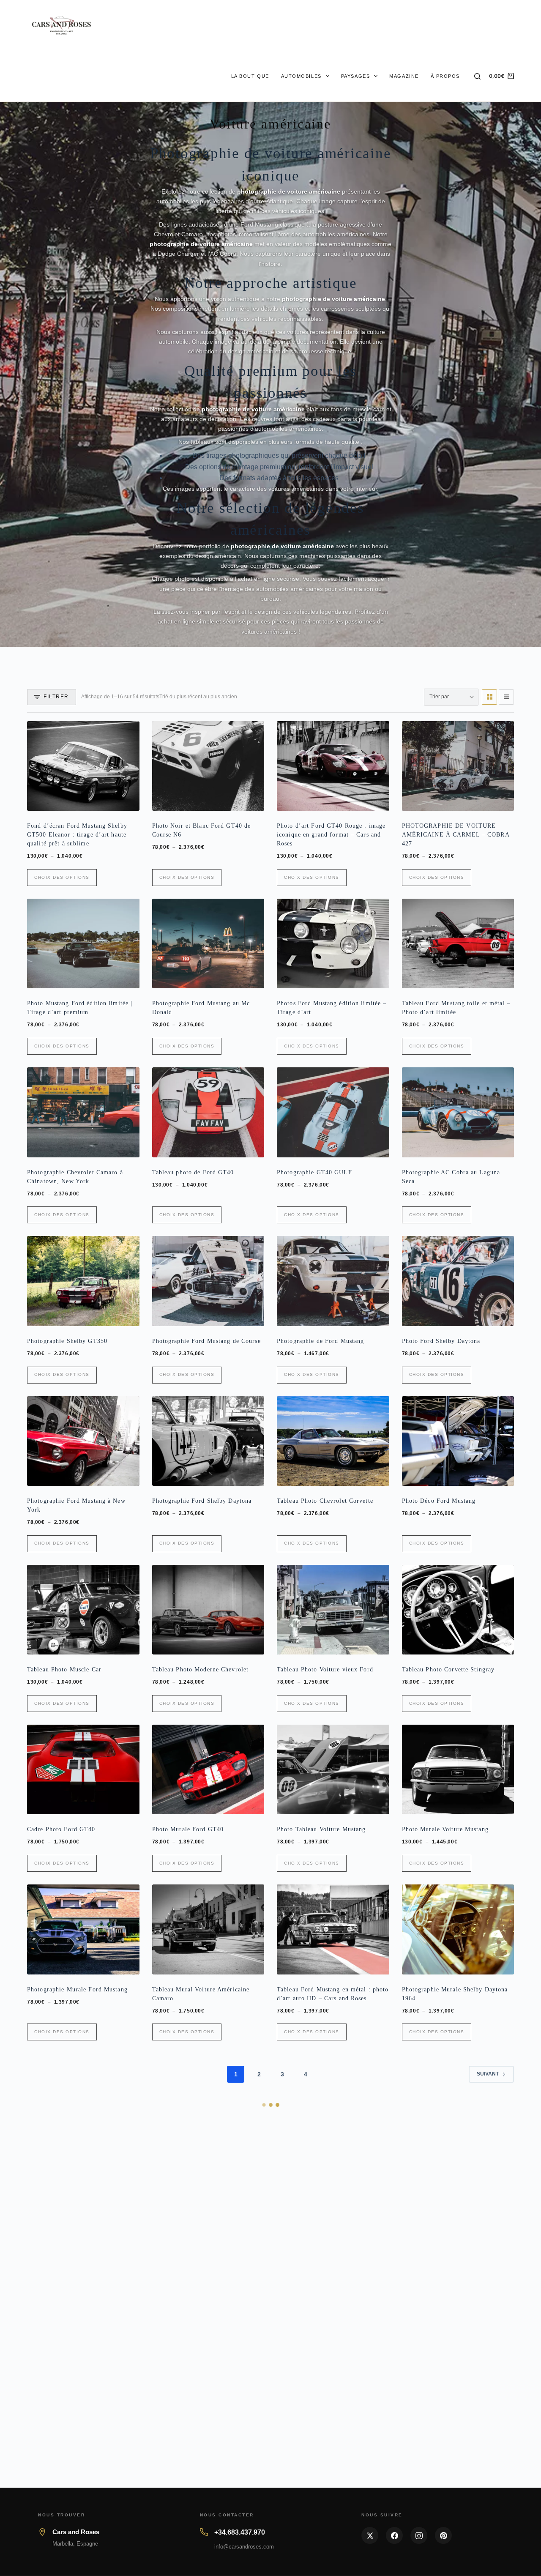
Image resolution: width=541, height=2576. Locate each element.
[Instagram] (419, 2535)
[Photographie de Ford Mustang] (333, 1281)
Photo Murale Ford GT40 (188, 1829)
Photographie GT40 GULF (314, 1172)
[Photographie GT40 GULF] (333, 1112)
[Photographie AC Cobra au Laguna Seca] (458, 1112)
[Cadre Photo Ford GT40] (83, 1769)
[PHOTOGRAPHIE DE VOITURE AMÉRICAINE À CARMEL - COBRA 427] (458, 766)
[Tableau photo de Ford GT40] (208, 1112)
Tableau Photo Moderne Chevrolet (201, 1669)
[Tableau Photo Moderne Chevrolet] (208, 1610)
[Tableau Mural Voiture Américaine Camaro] (208, 1929)
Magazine (404, 76)
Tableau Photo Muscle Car (64, 1669)
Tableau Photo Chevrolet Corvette (325, 1501)
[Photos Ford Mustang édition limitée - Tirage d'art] (333, 943)
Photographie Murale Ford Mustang (77, 1989)
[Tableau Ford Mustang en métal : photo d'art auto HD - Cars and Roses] (333, 1929)
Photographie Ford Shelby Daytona (202, 1501)
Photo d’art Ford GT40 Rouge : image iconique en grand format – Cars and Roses (331, 835)
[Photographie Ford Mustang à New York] (83, 1441)
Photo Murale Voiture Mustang (445, 1829)
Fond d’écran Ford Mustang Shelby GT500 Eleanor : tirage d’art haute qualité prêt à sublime (77, 835)
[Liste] (506, 697)
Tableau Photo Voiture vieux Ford (325, 1669)
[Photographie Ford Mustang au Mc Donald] (208, 943)
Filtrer (56, 697)
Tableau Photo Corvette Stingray (448, 1669)
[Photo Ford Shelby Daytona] (458, 1281)
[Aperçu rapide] (127, 801)
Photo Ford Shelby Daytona (441, 1341)
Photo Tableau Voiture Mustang (321, 1829)
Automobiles (301, 76)
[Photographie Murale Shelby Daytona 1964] (458, 1929)
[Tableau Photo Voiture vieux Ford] (333, 1610)
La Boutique (250, 76)
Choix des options (62, 877)
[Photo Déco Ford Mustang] (458, 1441)
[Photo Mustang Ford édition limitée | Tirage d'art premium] (83, 943)
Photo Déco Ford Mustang (439, 1501)
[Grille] (489, 697)
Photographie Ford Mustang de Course (206, 1341)
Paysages (355, 76)
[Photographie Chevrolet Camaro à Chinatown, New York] (83, 1112)
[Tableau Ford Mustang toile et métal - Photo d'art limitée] (458, 943)
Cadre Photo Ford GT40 (61, 1829)
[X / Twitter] (370, 2535)
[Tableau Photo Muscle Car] (83, 1610)
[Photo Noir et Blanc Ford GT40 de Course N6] (208, 766)
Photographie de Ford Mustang (320, 1341)
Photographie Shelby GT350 (67, 1341)
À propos (445, 76)
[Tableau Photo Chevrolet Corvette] (333, 1441)
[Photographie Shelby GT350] (83, 1281)
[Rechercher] (477, 76)
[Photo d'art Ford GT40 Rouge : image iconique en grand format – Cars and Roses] (333, 766)
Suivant (488, 2074)
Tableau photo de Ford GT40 (193, 1172)
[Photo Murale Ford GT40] (208, 1769)
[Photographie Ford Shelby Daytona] (208, 1441)
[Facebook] (394, 2535)
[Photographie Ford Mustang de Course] (208, 1281)
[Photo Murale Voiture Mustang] (458, 1769)
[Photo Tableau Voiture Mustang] (333, 1769)
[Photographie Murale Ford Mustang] (83, 1929)
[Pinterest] (443, 2535)
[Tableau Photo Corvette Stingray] (458, 1610)
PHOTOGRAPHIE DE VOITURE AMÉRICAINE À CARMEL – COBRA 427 (456, 835)
